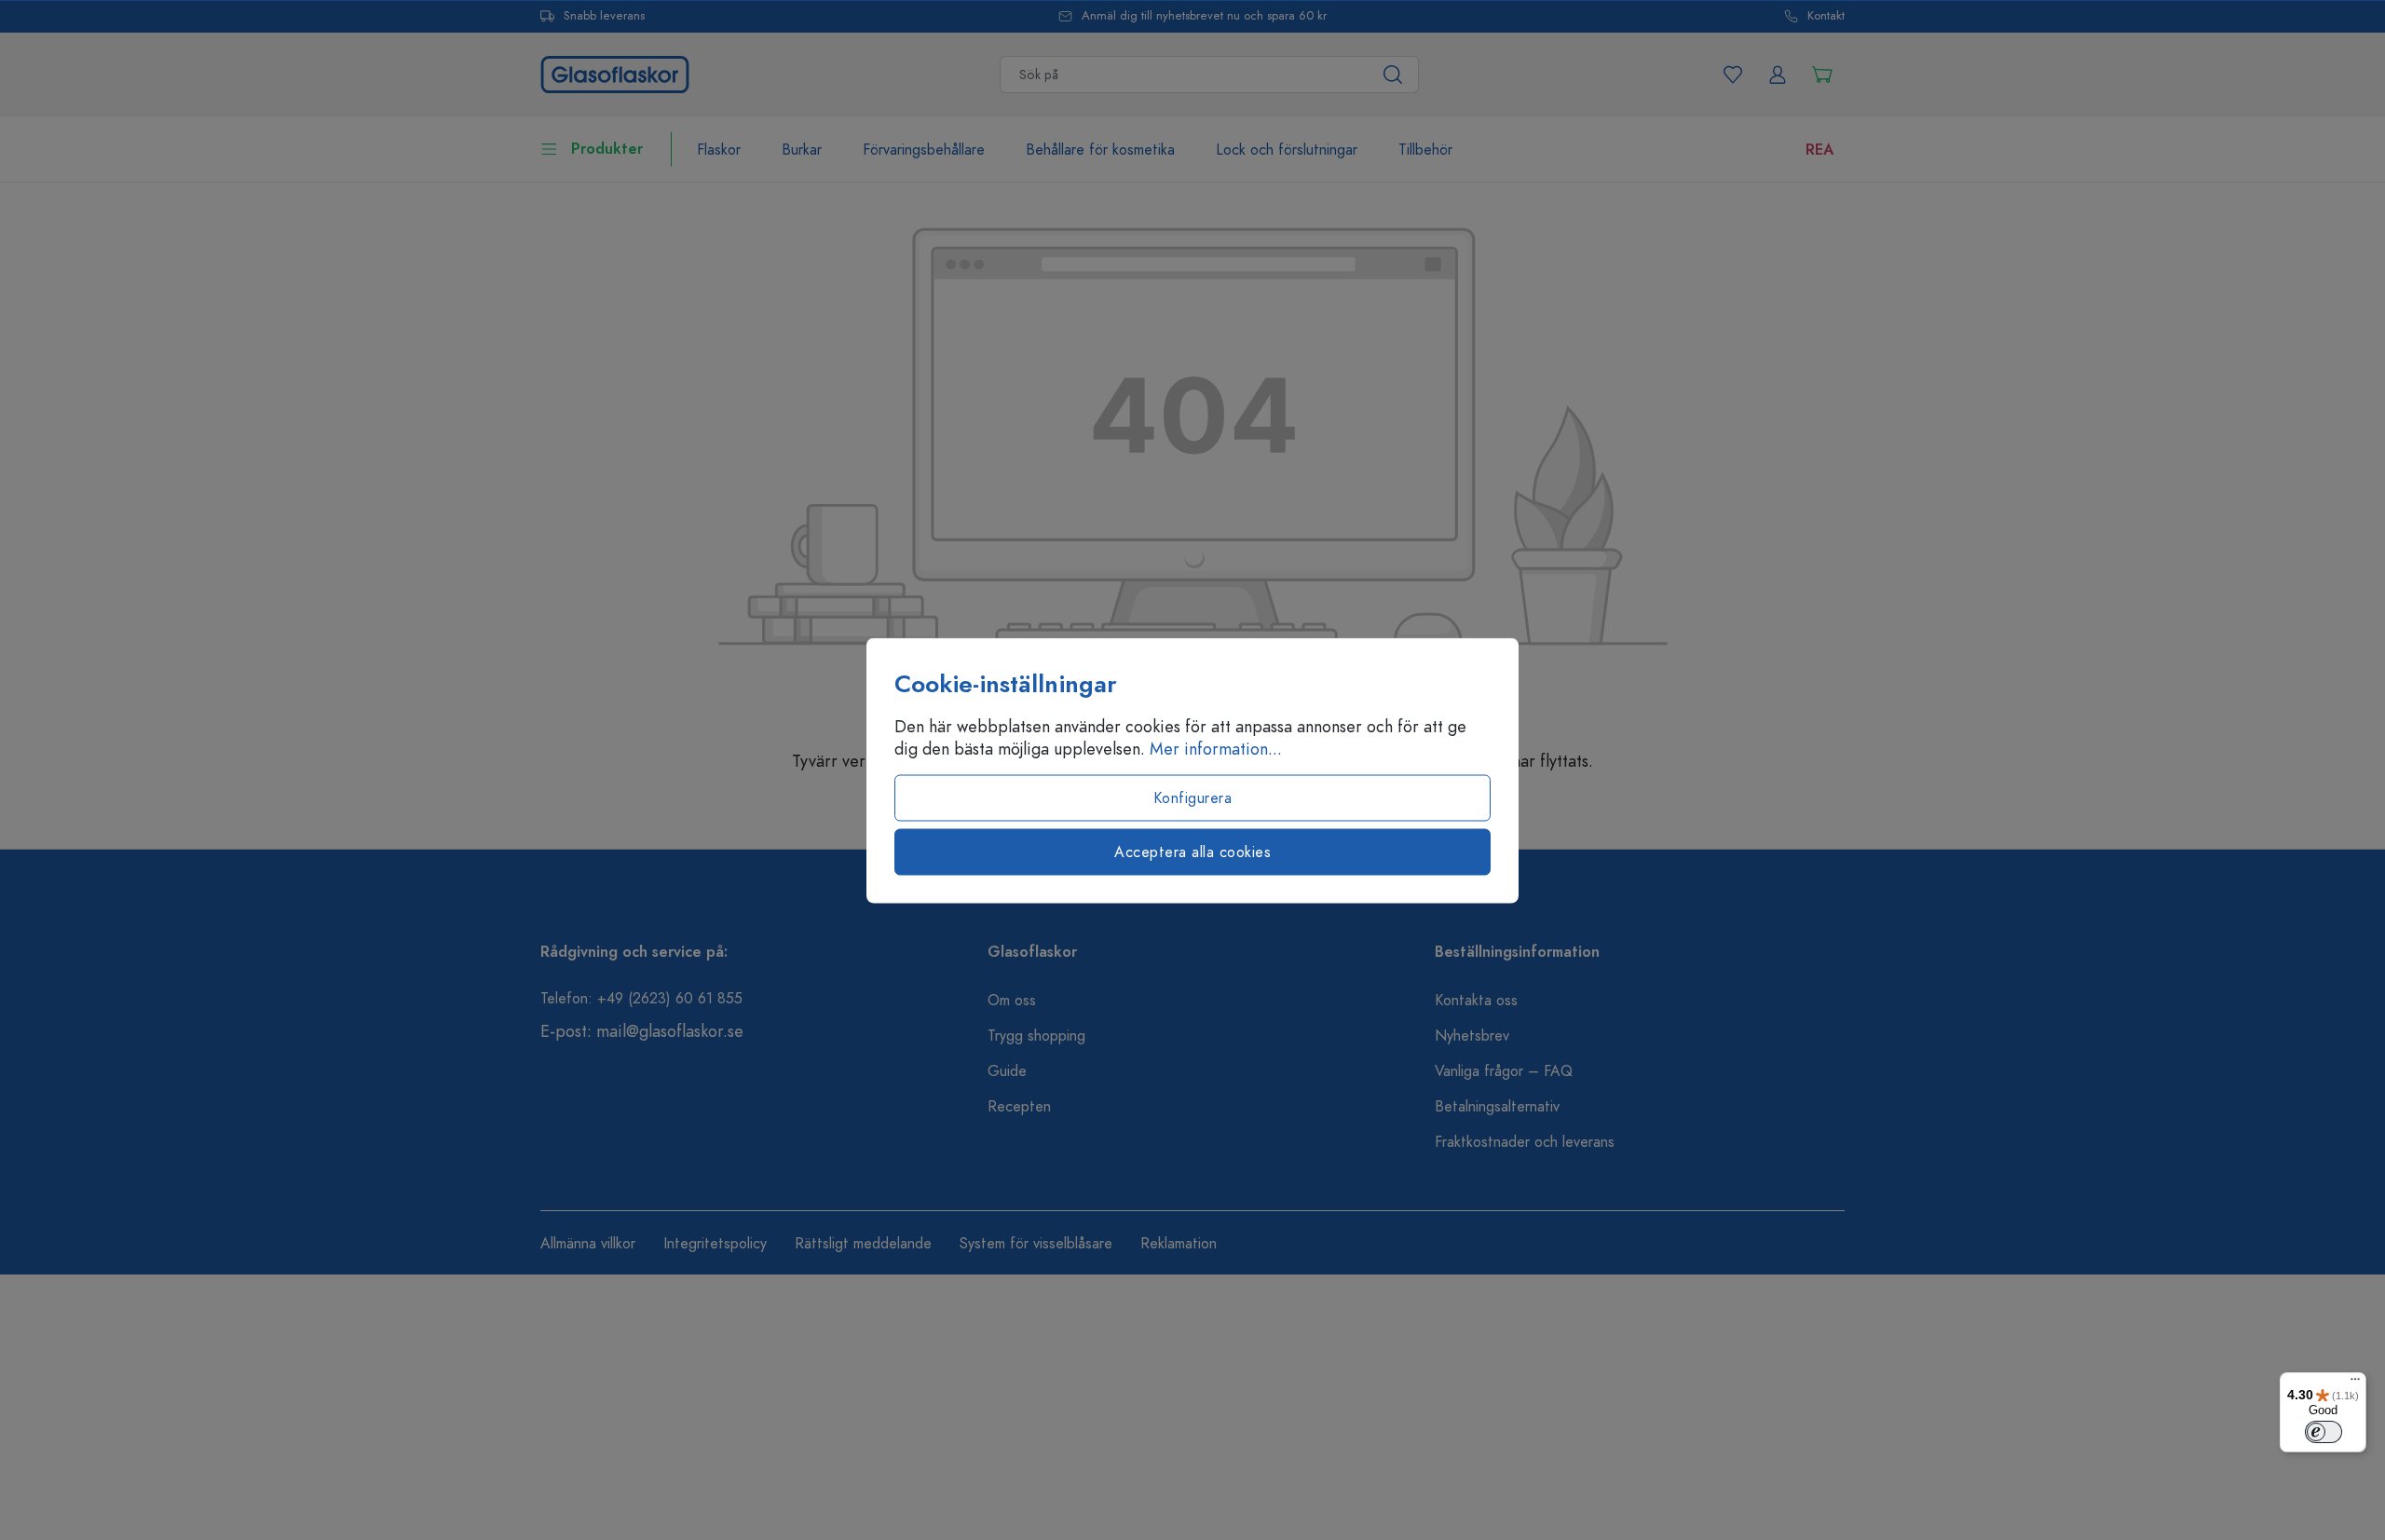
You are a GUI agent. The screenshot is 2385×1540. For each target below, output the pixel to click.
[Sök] (1393, 75)
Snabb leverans (604, 16)
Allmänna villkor (588, 1244)
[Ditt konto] (1778, 75)
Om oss (1012, 1001)
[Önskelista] (1733, 75)
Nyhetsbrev (1472, 1036)
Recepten (1019, 1107)
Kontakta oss (1476, 1001)
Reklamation (1179, 1244)
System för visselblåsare (1036, 1244)
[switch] (2324, 1432)
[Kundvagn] (1822, 75)
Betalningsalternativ (1497, 1107)
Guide (1007, 1071)
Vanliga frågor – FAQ (1504, 1071)
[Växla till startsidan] (615, 72)
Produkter (607, 149)
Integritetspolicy (715, 1244)
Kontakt (1826, 16)
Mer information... (1216, 748)
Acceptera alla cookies (1192, 852)
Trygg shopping (1036, 1036)
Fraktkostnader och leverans (1525, 1142)
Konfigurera (1193, 797)
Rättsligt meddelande (863, 1244)
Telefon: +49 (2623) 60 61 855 (641, 999)
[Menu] (2355, 1383)
